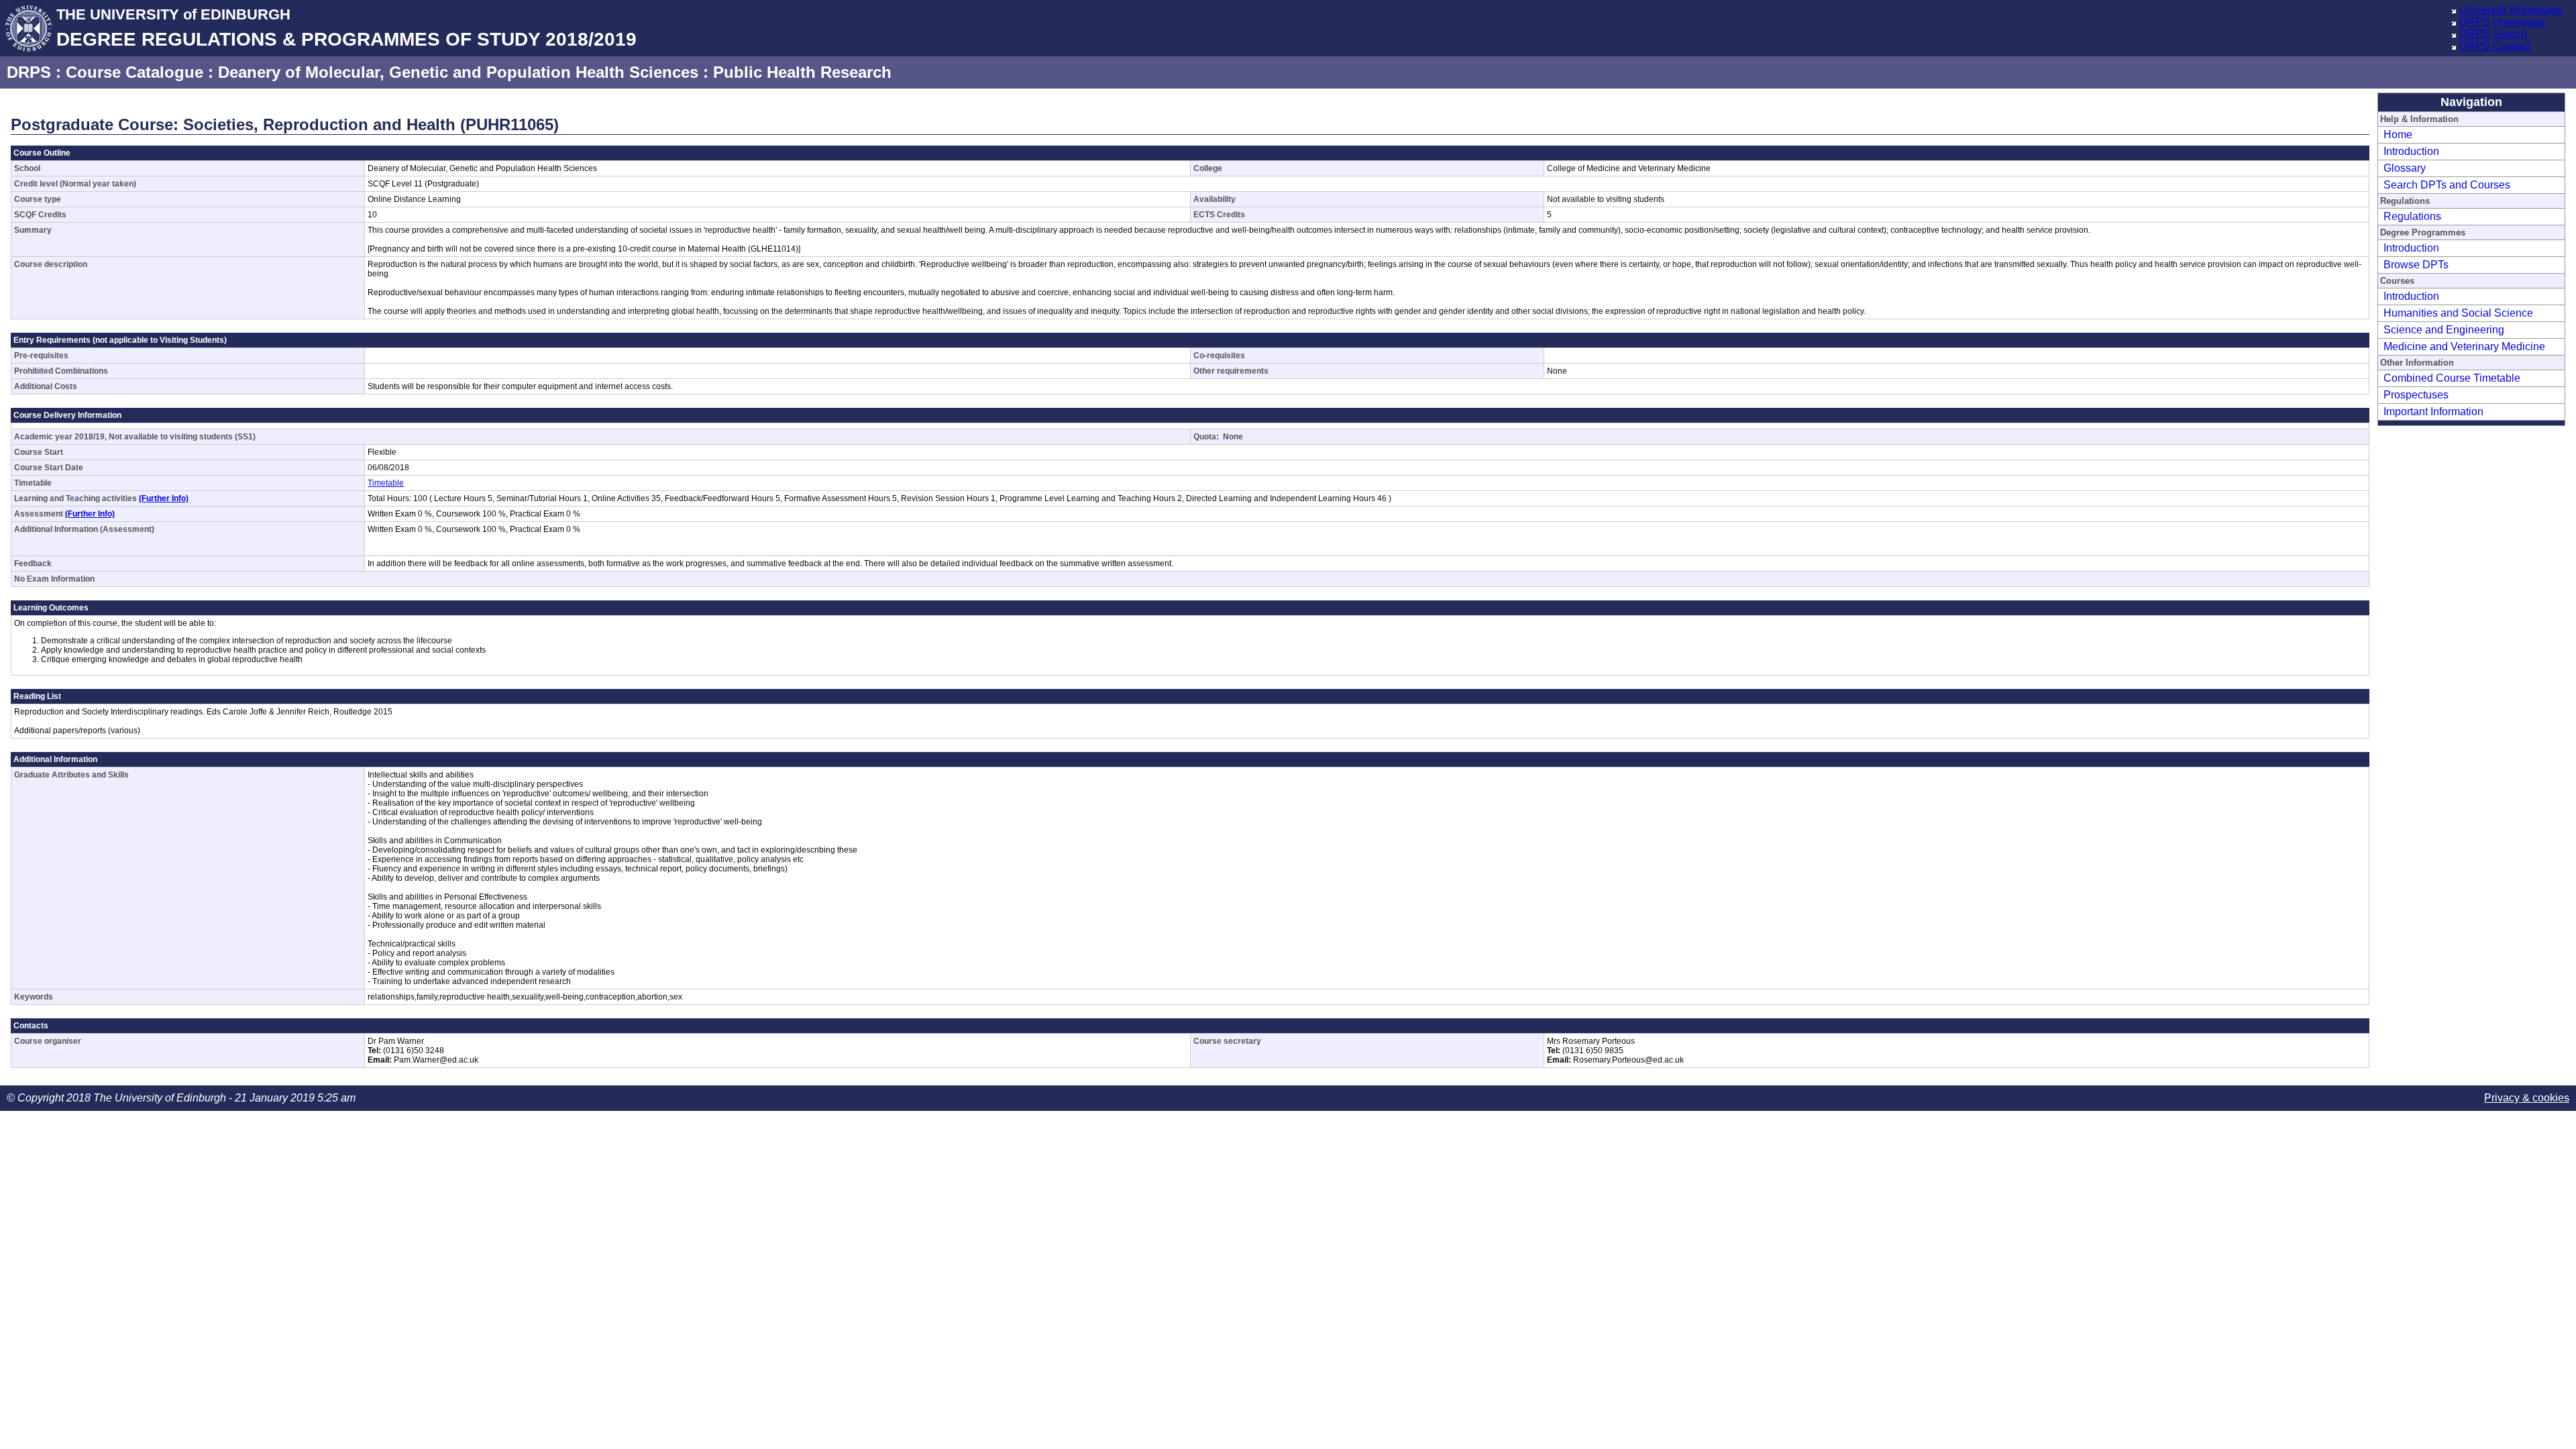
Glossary (2405, 168)
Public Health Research (802, 72)
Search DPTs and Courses (2447, 185)
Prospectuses (2416, 395)
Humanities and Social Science (2458, 313)
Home (2398, 135)
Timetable (386, 483)
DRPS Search (2493, 34)
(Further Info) (164, 498)
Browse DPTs (2416, 265)
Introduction (2411, 151)
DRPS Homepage (2503, 22)
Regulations (2412, 216)
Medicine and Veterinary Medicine (2464, 346)
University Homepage (2511, 10)
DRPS (29, 72)
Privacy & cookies (2527, 1098)
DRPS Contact (2494, 46)
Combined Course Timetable (2452, 378)
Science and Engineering (2444, 330)
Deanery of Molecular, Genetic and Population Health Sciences (458, 72)
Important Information (2433, 412)
